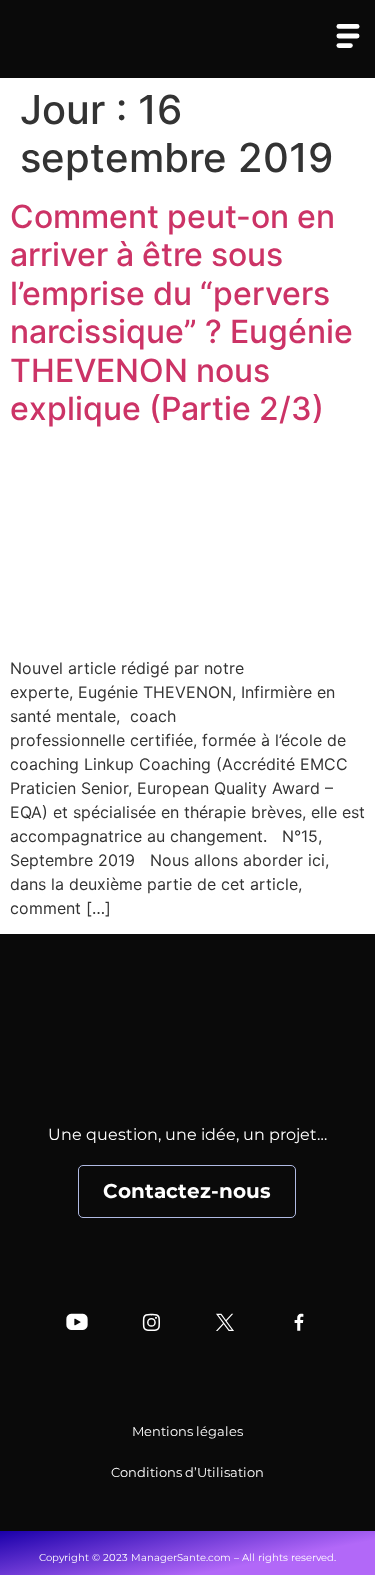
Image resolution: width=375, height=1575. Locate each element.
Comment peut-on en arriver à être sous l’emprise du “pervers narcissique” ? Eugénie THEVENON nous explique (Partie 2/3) (181, 312)
